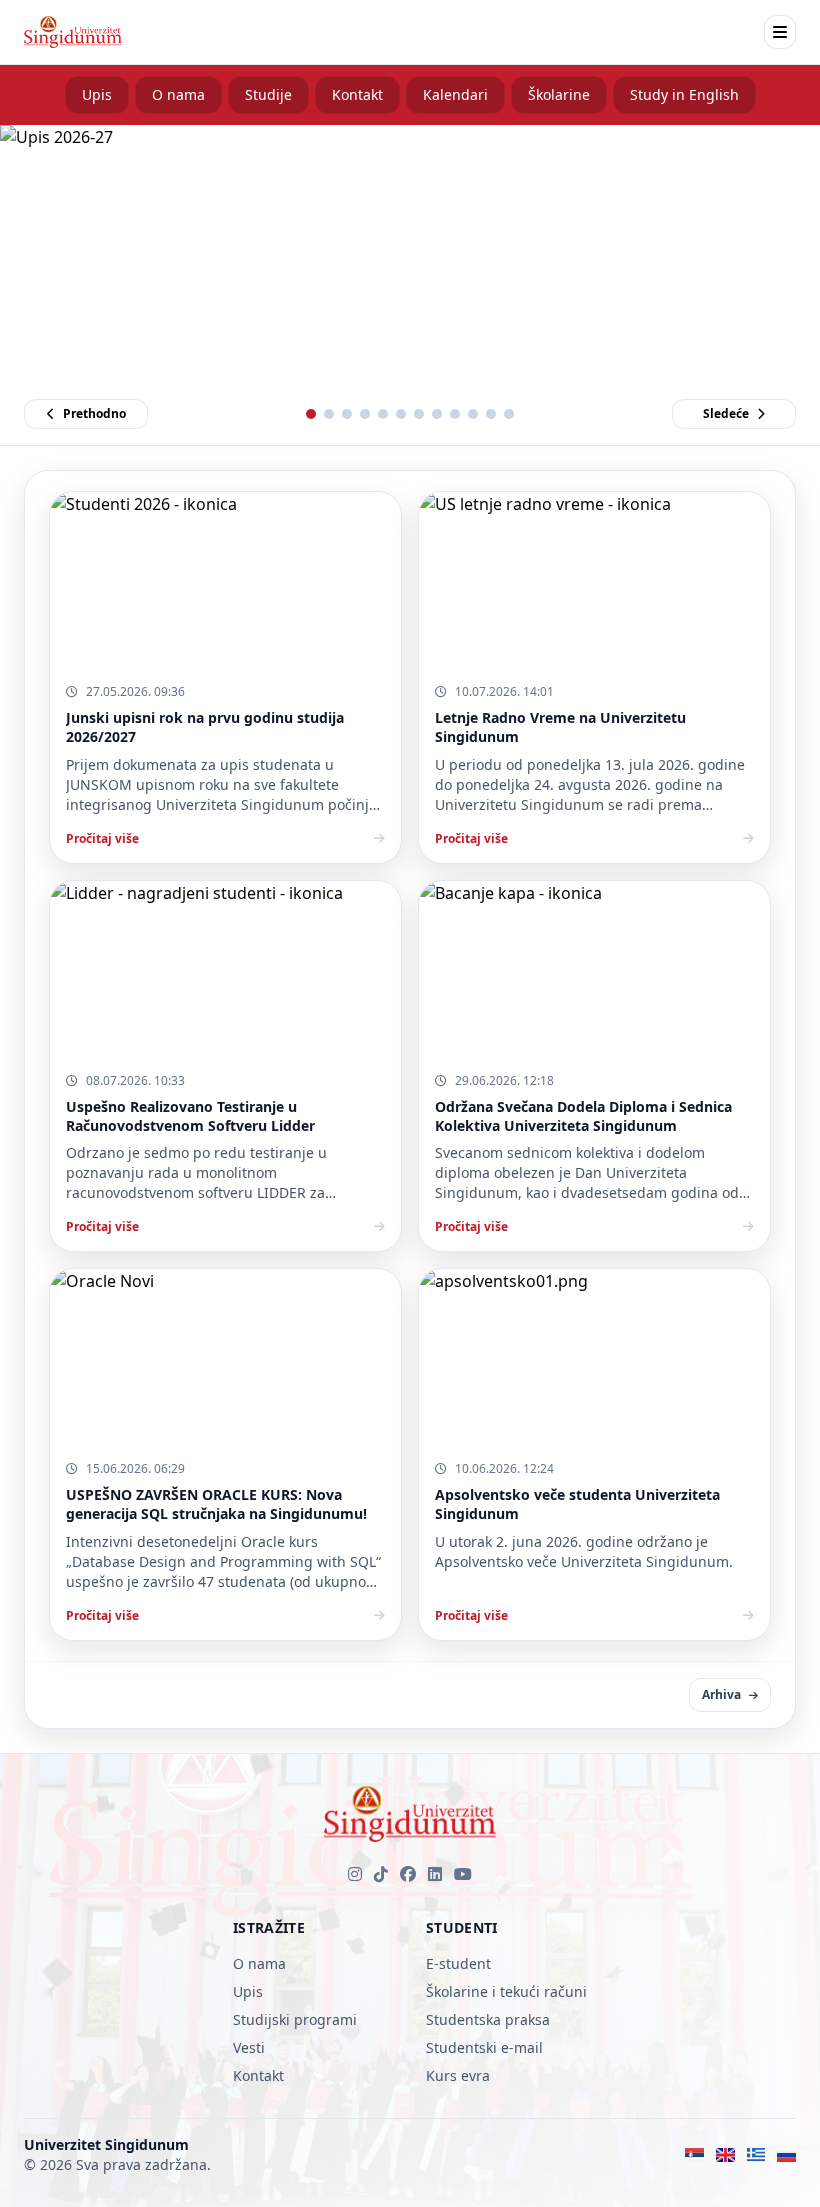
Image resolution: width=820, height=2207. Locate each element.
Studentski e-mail (484, 2047)
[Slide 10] (473, 414)
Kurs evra (458, 2075)
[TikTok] (381, 1874)
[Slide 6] (401, 414)
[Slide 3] (347, 414)
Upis (97, 94)
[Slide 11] (491, 414)
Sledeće (726, 413)
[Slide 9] (455, 414)
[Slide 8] (437, 414)
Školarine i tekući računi (506, 1991)
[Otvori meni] (780, 32)
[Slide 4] (365, 414)
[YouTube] (463, 1874)
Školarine (559, 94)
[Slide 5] (383, 414)
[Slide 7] (419, 414)
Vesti (249, 2047)
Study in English (684, 94)
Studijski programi (295, 2019)
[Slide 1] (311, 414)
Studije (268, 94)
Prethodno (94, 413)
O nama (178, 94)
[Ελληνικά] (756, 2155)
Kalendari (455, 94)
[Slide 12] (509, 414)
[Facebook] (408, 1874)
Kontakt (357, 94)
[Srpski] (694, 2155)
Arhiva (721, 1694)
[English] (725, 2155)
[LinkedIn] (435, 1874)
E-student (458, 1963)
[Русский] (786, 2155)
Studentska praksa (488, 2019)
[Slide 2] (329, 414)
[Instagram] (355, 1874)
